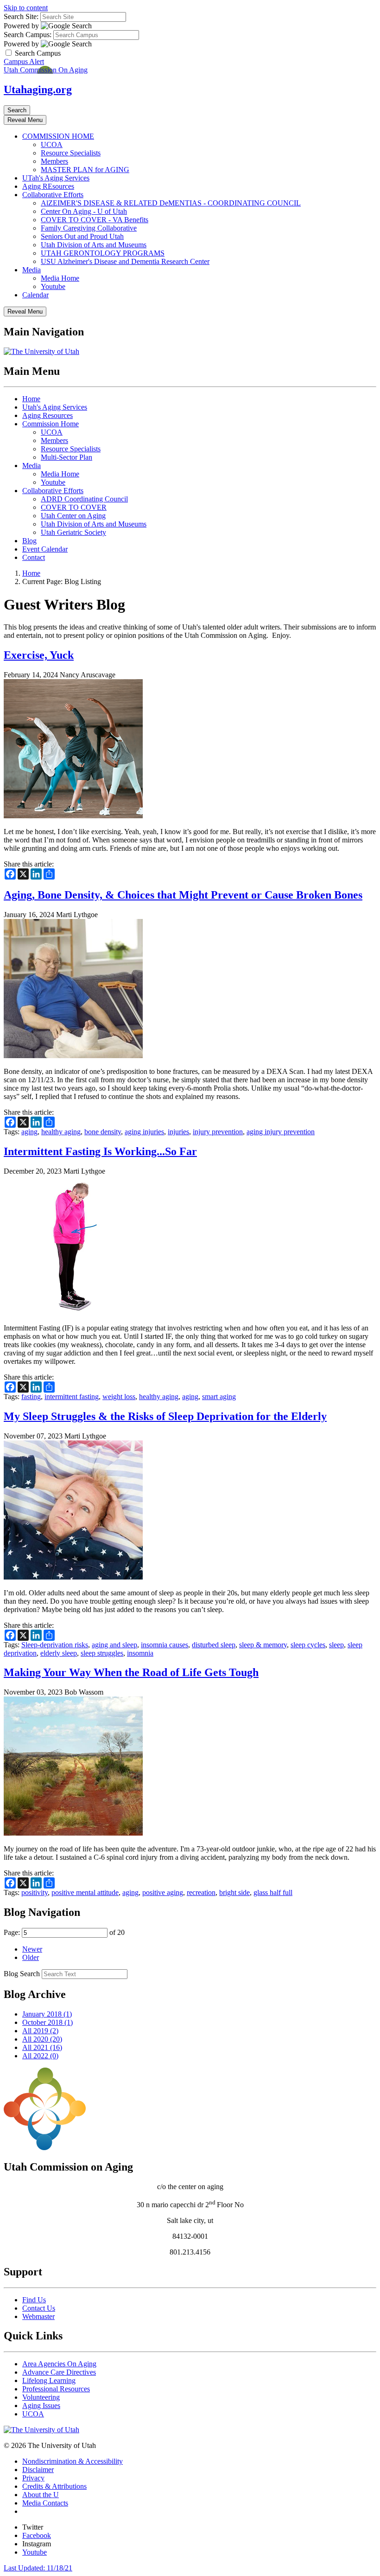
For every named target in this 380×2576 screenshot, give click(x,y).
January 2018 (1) (47, 2014)
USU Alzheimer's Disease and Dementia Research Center (125, 261)
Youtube (53, 286)
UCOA (52, 145)
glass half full (273, 1892)
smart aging (219, 1397)
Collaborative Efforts (53, 195)
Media (32, 270)
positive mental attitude (85, 1892)
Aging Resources (47, 415)
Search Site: (21, 16)
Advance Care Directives (59, 2372)
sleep (336, 1645)
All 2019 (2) (40, 2031)
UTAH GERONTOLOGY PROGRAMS (103, 253)
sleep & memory (263, 1645)
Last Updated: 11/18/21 (38, 2568)
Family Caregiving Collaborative (89, 228)
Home (31, 399)
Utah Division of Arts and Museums (94, 245)
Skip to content (26, 8)
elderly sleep (59, 1653)
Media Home (60, 278)
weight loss (119, 1397)
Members (54, 161)
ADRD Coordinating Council (84, 499)
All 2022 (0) (40, 2056)
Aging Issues (41, 2406)
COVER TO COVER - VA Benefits (95, 220)
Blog (29, 541)
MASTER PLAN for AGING (85, 170)
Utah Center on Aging (73, 516)
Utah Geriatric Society (73, 532)
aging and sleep (114, 1645)
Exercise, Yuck (39, 655)
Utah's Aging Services (55, 407)
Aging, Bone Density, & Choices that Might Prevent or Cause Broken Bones (183, 895)
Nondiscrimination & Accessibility (73, 2461)
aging (29, 1132)
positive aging (163, 1892)
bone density (103, 1132)
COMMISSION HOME (58, 136)
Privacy (33, 2478)
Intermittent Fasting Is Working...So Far (100, 1151)
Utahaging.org (38, 90)
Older (31, 1957)
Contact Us (39, 2308)
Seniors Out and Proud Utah (82, 236)
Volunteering (41, 2397)
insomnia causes (165, 1645)
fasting (31, 1397)
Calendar (35, 295)
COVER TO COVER (74, 507)
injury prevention (218, 1132)
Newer (32, 1949)
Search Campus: (28, 35)
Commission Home (51, 424)
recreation (201, 1892)
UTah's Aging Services (56, 178)
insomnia (140, 1653)
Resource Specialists (71, 153)
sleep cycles (308, 1645)
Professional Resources (56, 2389)
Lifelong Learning (49, 2380)
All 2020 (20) (42, 2039)
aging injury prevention (281, 1132)
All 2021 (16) (42, 2047)
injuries (178, 1132)
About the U (41, 2495)
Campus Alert (24, 61)
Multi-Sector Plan (66, 457)
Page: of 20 (64, 1932)
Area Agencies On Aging (59, 2364)
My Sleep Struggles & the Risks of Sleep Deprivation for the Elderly (165, 1416)
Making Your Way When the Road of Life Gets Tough (131, 1672)
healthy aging (61, 1132)
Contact (34, 557)
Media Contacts (45, 2503)
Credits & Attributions (54, 2486)
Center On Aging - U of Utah (84, 211)
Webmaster (38, 2316)
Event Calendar (45, 549)
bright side (234, 1892)
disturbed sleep (214, 1645)
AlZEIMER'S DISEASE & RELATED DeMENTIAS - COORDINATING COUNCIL (171, 203)
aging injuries (144, 1132)
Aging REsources (48, 186)
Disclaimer (38, 2470)
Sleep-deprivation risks (55, 1645)
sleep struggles (102, 1653)
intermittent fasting (72, 1397)
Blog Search (22, 1974)
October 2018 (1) (47, 2022)
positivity (35, 1892)
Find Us (34, 2300)
